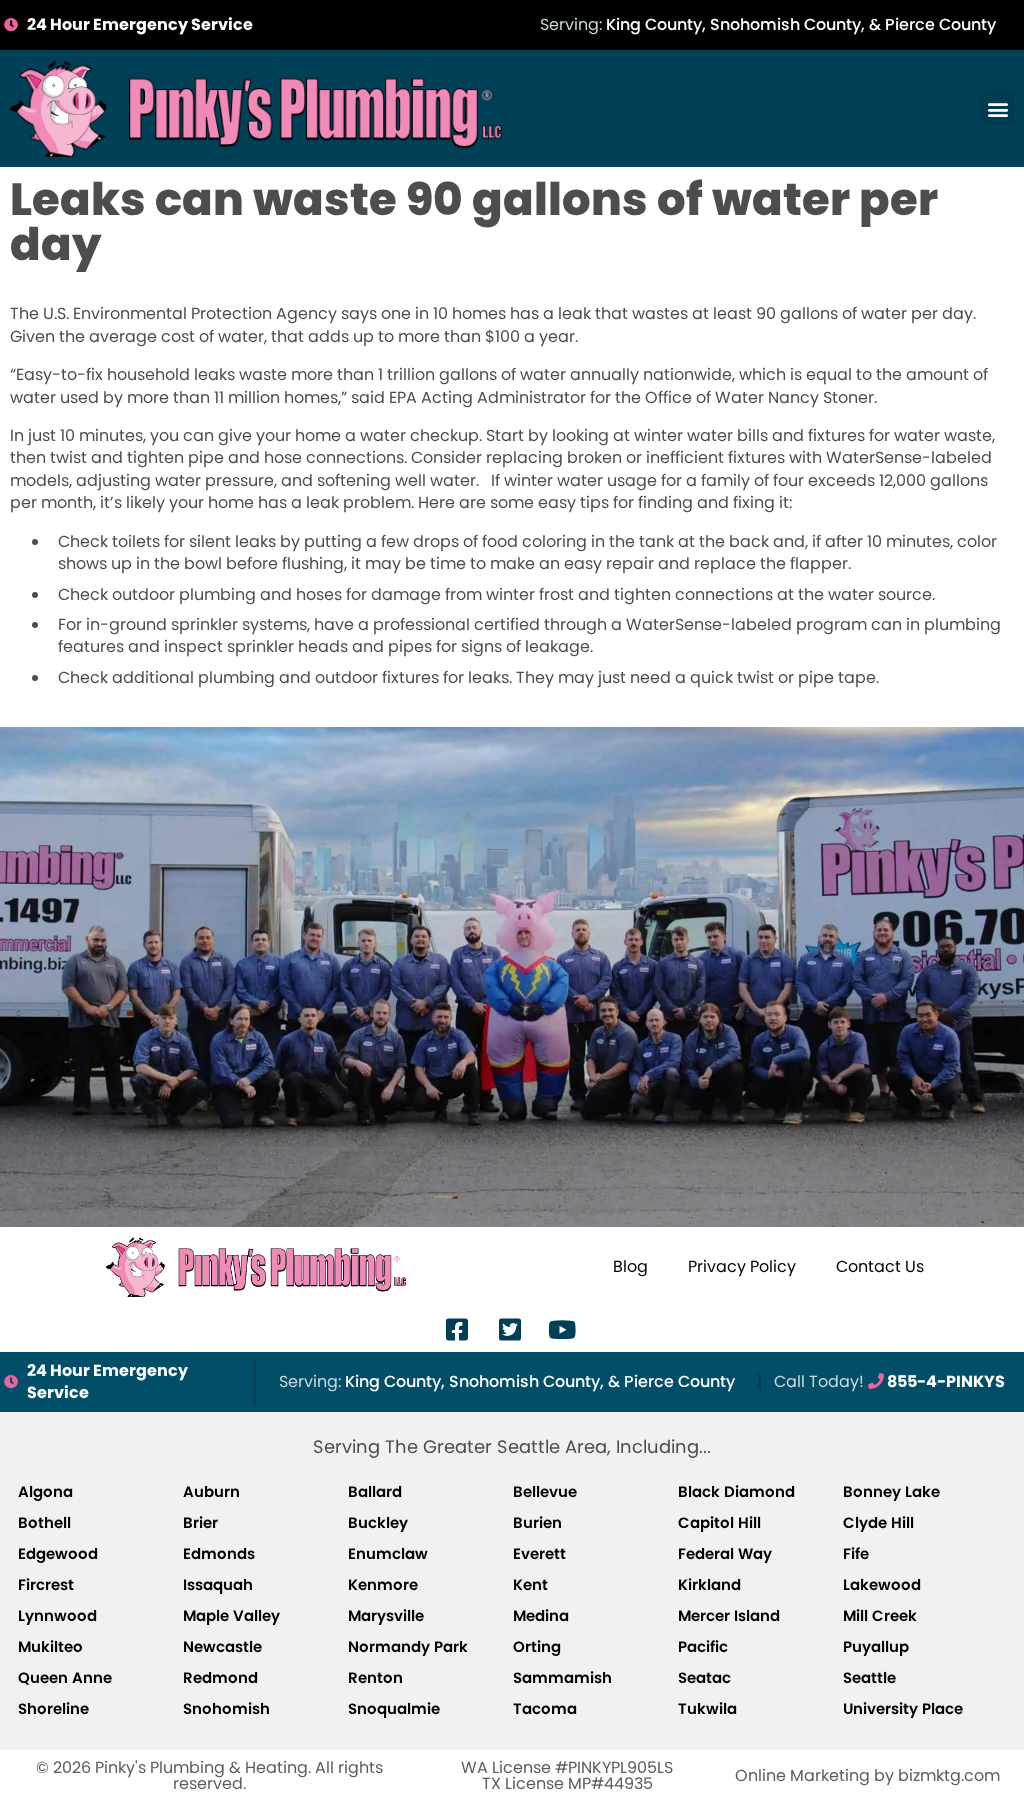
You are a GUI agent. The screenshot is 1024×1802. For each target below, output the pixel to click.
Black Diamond (736, 1491)
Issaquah (218, 1584)
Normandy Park (408, 1646)
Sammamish (562, 1677)
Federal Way (725, 1553)
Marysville (386, 1615)
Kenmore (383, 1584)
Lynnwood (57, 1615)
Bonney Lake (891, 1491)
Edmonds (219, 1553)
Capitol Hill (719, 1522)
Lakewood (882, 1584)
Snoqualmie (394, 1708)
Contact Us (880, 1266)
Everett (539, 1553)
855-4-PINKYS (889, 1381)
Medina (541, 1615)
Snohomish (226, 1708)
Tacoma (545, 1708)
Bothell (44, 1522)
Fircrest (46, 1584)
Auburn (211, 1491)
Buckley (378, 1522)
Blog (630, 1266)
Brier (200, 1522)
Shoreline (53, 1708)
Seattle (869, 1677)
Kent (530, 1584)
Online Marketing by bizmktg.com (867, 1775)
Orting (537, 1646)
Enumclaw (388, 1553)
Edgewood (58, 1553)
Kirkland (709, 1584)
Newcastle (222, 1646)
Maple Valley (231, 1615)
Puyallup (876, 1646)
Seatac (704, 1677)
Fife (856, 1553)
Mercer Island (729, 1615)
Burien (537, 1522)
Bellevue (545, 1491)
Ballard (375, 1491)
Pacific (703, 1646)
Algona (45, 1491)
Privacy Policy (742, 1266)
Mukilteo (50, 1646)
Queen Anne (65, 1677)
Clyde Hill (878, 1522)
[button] (997, 108)
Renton (375, 1677)
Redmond (220, 1677)
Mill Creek (880, 1615)
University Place (903, 1708)
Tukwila (707, 1708)
